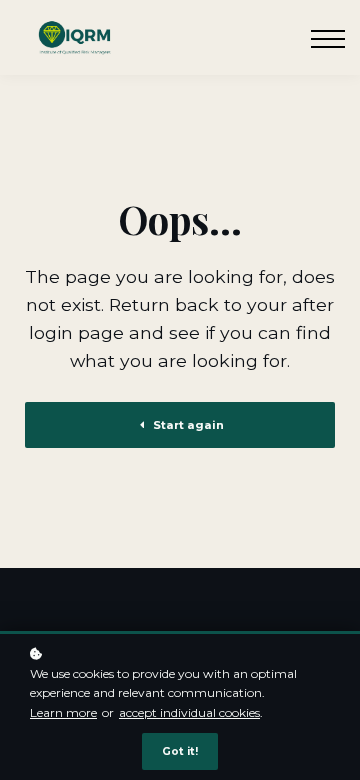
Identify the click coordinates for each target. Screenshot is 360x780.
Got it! (180, 751)
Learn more (63, 712)
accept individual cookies (189, 712)
